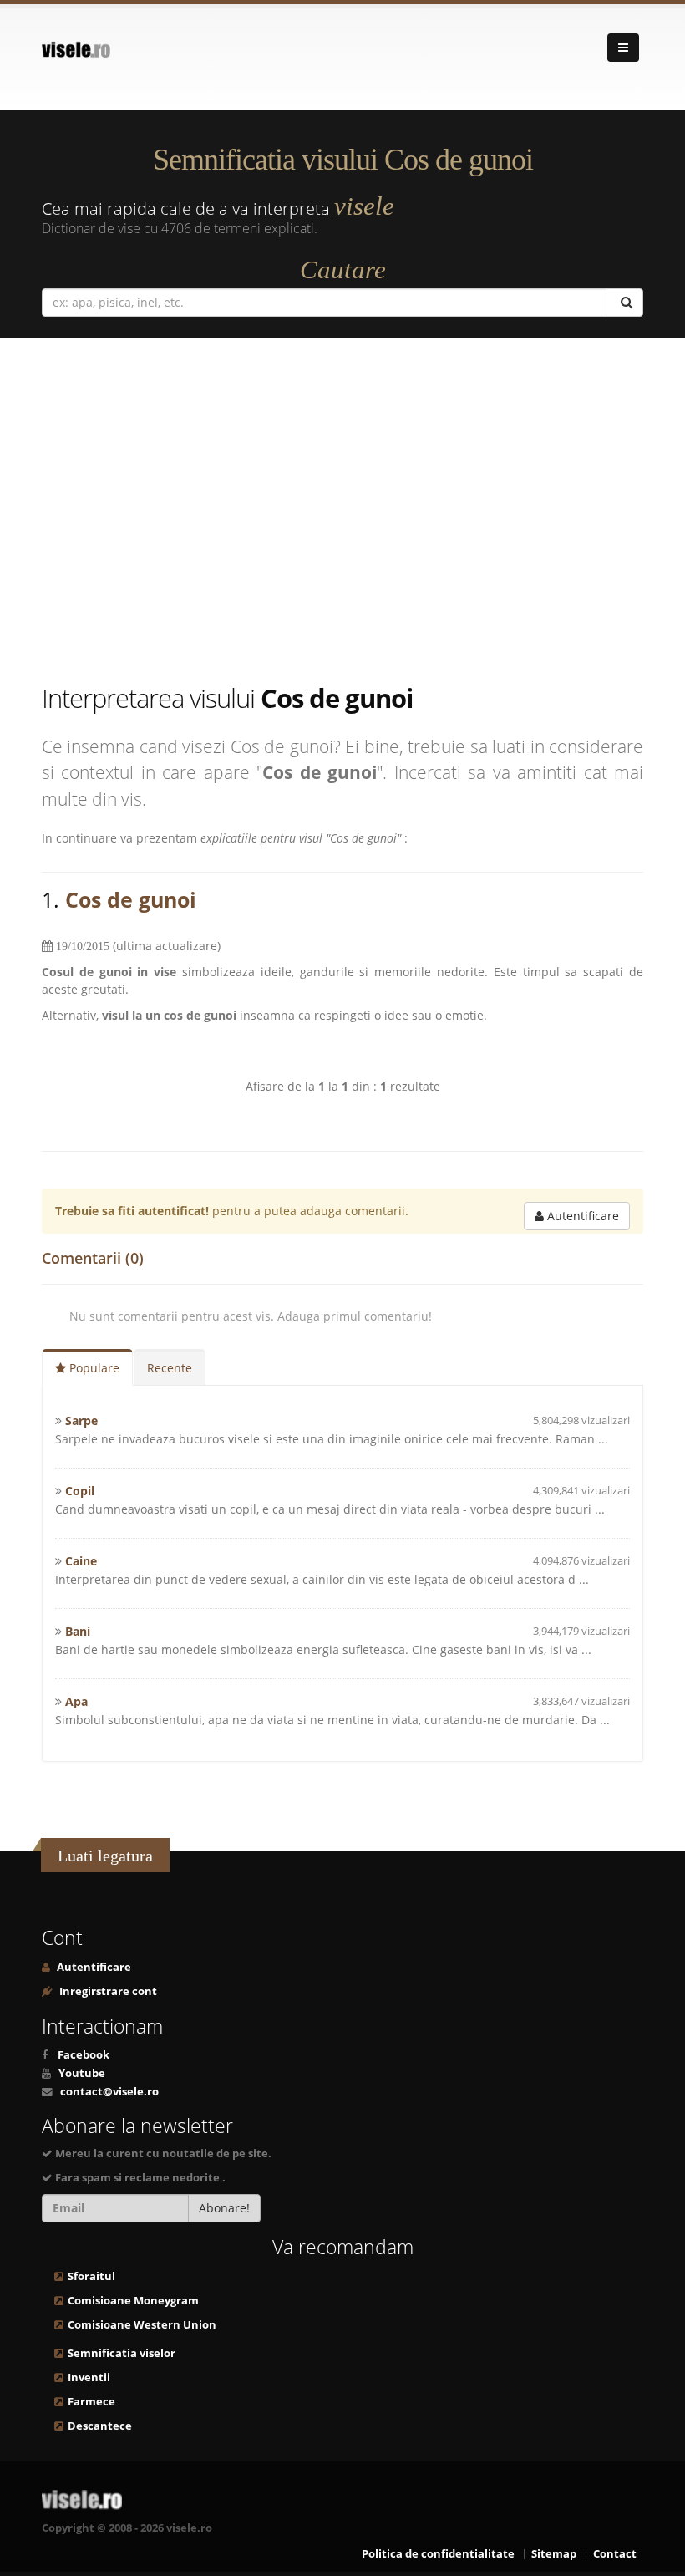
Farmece (91, 2402)
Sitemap (554, 2554)
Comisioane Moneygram (133, 2301)
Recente (170, 1368)
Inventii (89, 2377)
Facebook (84, 2055)
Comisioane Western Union (142, 2325)
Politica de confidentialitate (438, 2554)
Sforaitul (91, 2276)
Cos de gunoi (131, 899)
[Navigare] (623, 48)
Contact (615, 2554)
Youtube (82, 2073)
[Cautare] (624, 303)
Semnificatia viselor (122, 2353)
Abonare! (224, 2208)
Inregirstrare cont (107, 1991)
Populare (93, 1368)
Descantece (100, 2426)
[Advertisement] (342, 513)
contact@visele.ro (109, 2092)
